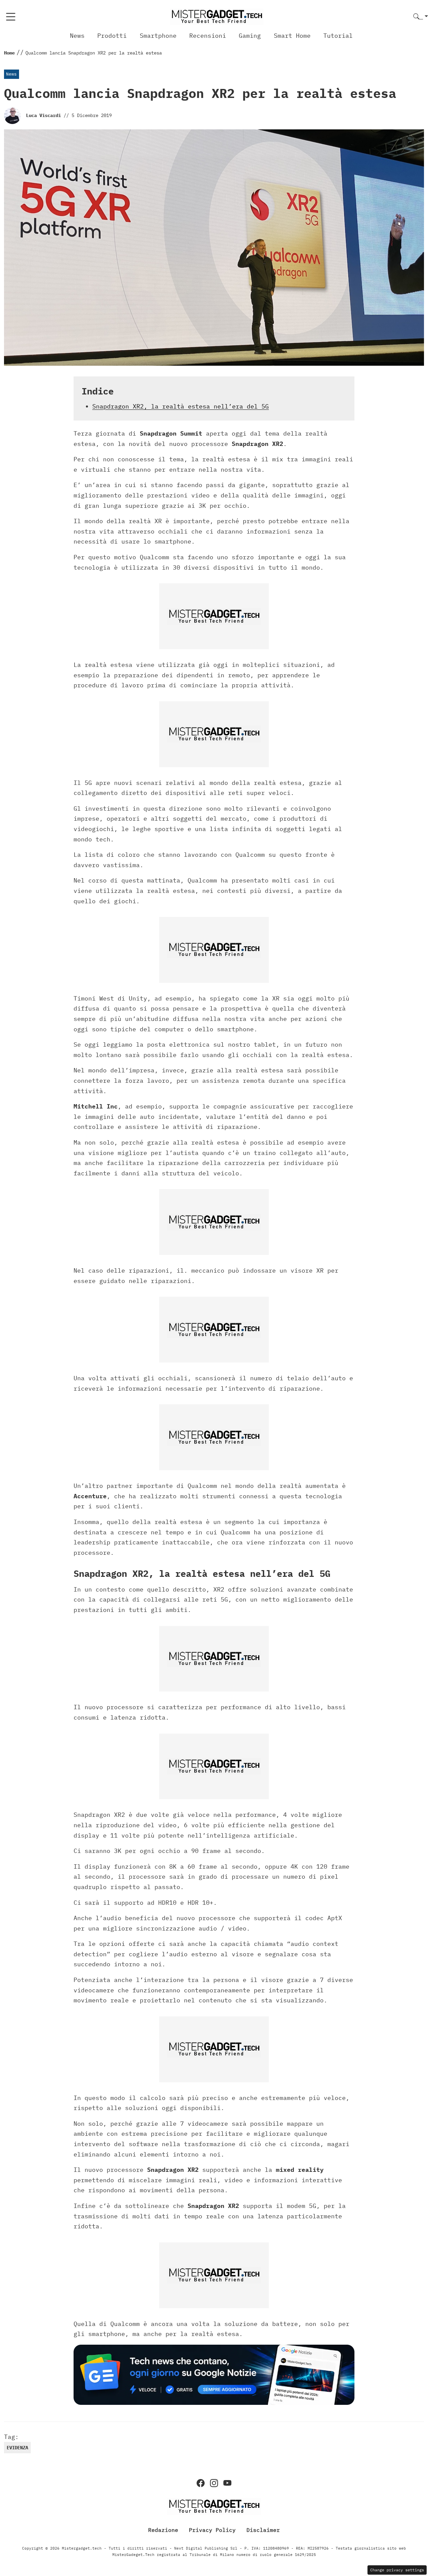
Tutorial (338, 36)
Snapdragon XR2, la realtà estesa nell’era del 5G (181, 406)
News (77, 36)
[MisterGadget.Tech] (217, 16)
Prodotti (112, 36)
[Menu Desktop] (11, 17)
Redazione (163, 2530)
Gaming (250, 36)
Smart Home (292, 36)
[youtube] (227, 2483)
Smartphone (158, 36)
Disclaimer (263, 2530)
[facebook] (201, 2483)
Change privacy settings (397, 2570)
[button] (421, 17)
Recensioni (208, 36)
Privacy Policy (212, 2530)
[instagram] (214, 2483)
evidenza (17, 2448)
